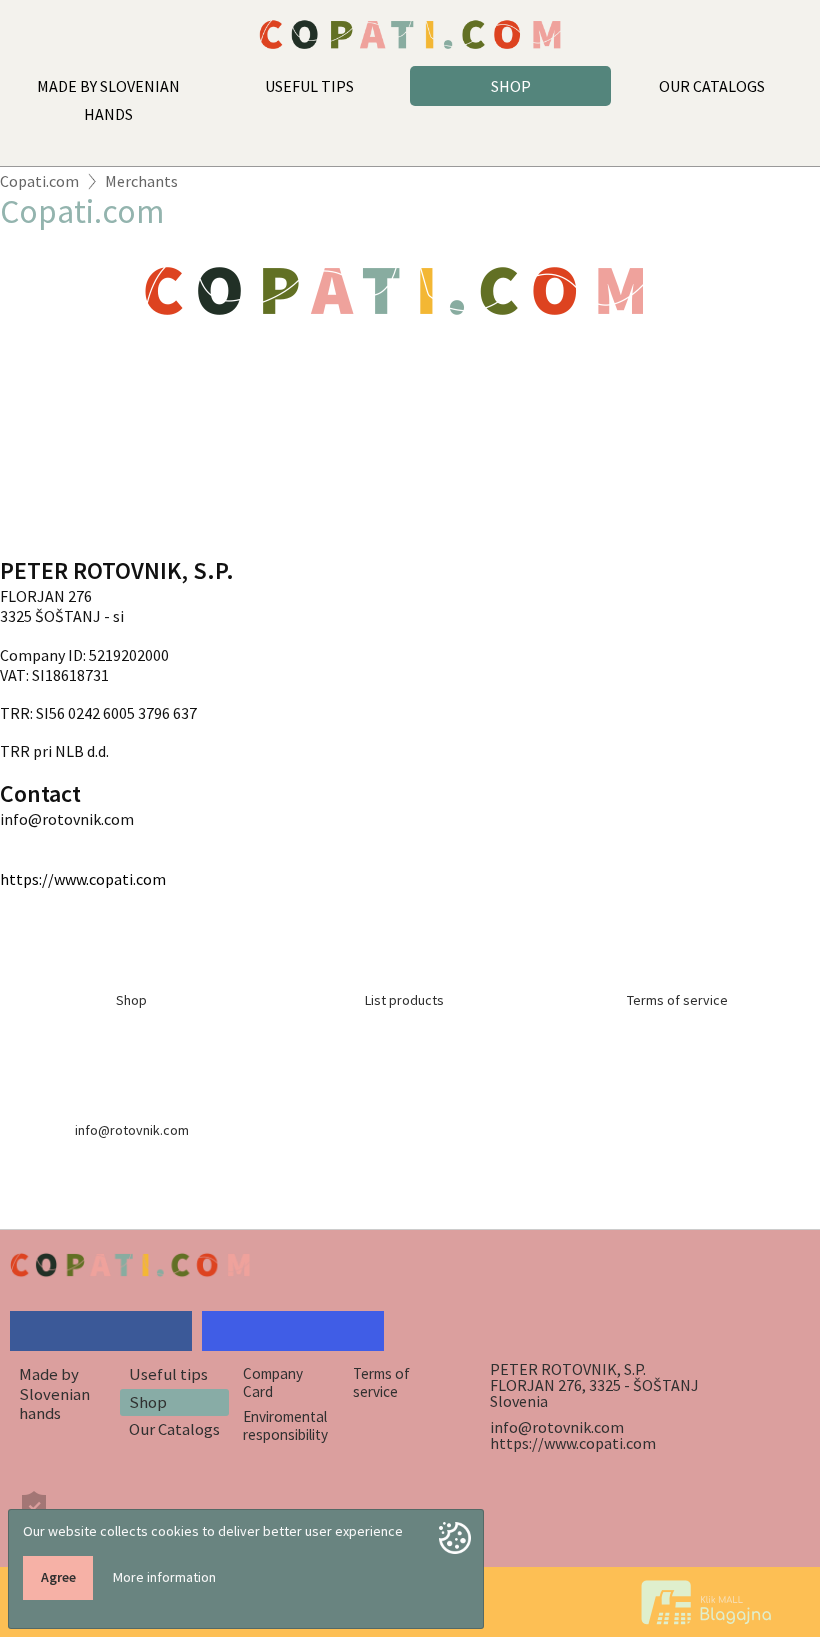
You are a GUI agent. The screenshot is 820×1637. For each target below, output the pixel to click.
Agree (58, 1577)
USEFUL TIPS (309, 86)
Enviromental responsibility (285, 1425)
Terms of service (381, 1382)
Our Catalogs (174, 1429)
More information (164, 1577)
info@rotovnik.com (557, 1427)
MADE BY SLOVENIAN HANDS (108, 100)
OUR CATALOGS (712, 86)
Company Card (273, 1382)
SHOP (511, 86)
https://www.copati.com (83, 879)
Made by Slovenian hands (54, 1393)
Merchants (141, 181)
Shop (148, 1402)
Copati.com (39, 181)
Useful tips (168, 1374)
